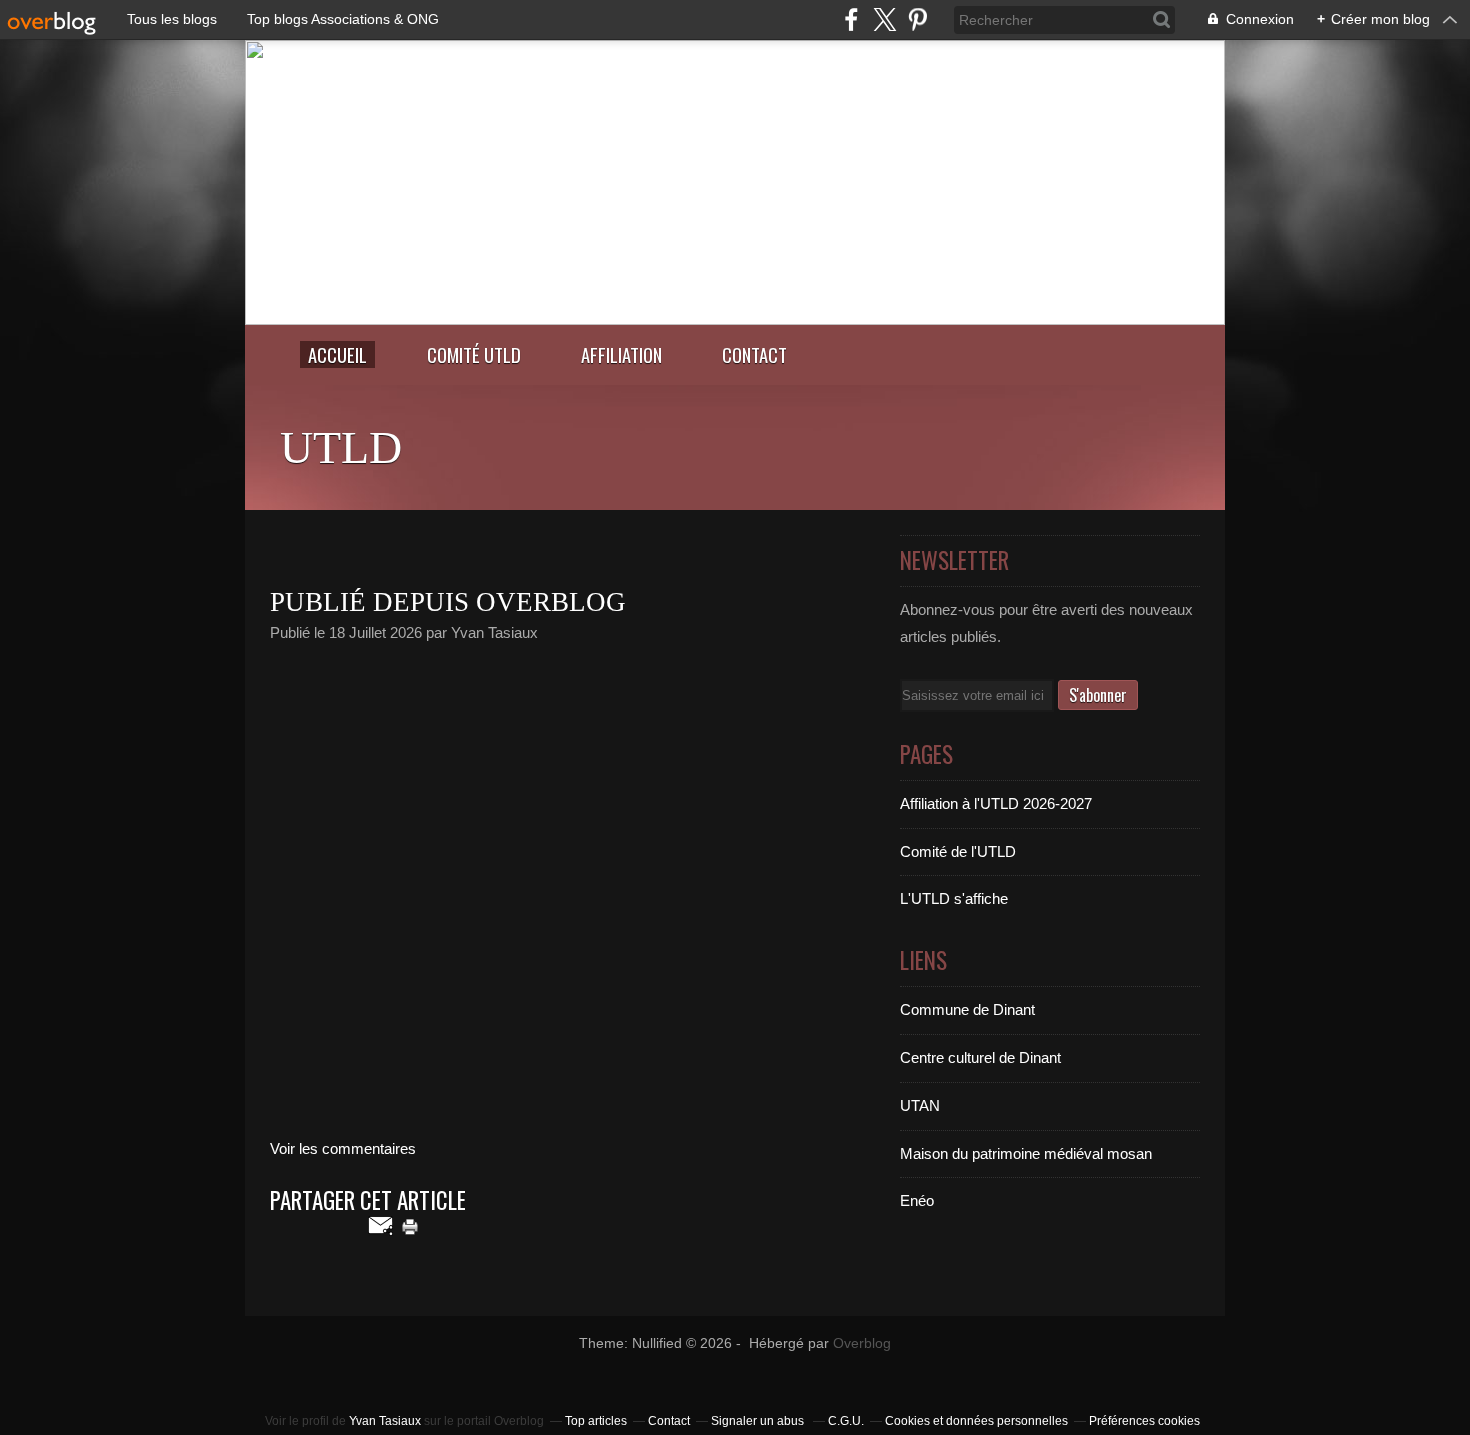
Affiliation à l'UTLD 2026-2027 (996, 803)
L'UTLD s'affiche (954, 898)
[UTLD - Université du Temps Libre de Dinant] (735, 319)
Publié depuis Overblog (448, 602)
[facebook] (851, 19)
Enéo (917, 1200)
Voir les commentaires (343, 1148)
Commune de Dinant (967, 1009)
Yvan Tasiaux (385, 1421)
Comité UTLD (474, 354)
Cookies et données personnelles (976, 1421)
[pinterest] (917, 19)
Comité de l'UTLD (958, 851)
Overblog (862, 1343)
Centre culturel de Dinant (980, 1057)
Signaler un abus (759, 1421)
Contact (754, 354)
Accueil (337, 354)
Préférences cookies (1144, 1421)
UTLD (341, 447)
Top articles (596, 1421)
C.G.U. (846, 1421)
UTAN (920, 1105)
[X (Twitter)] (884, 19)
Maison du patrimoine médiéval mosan (1026, 1153)
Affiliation (621, 354)
